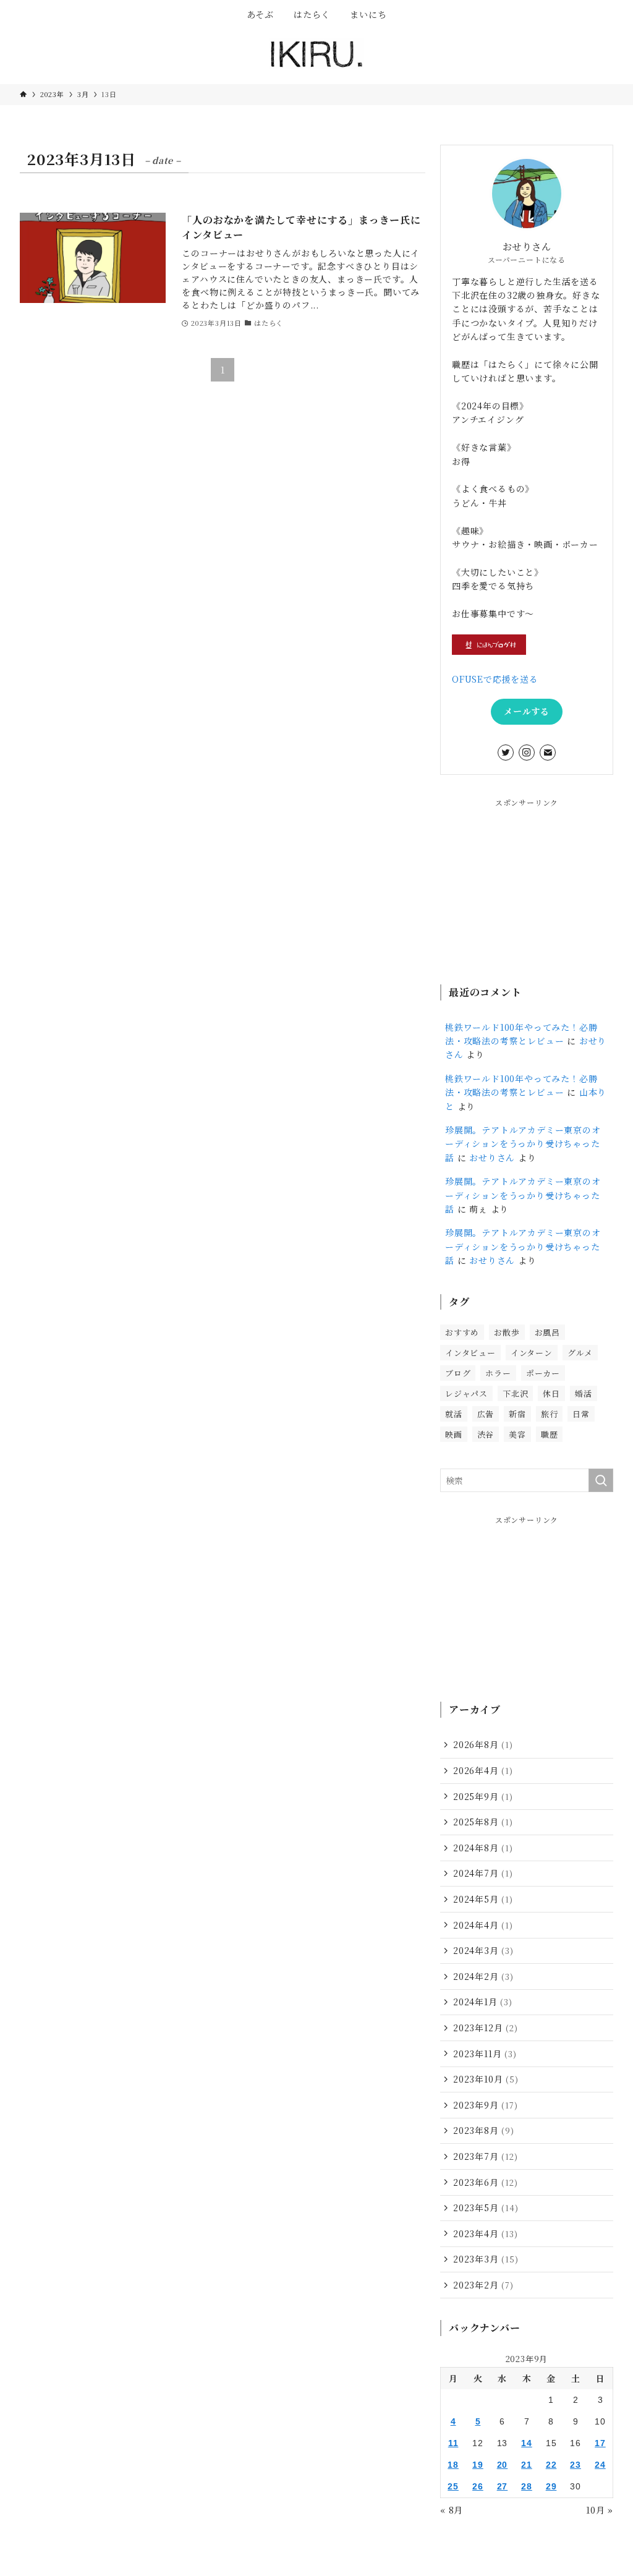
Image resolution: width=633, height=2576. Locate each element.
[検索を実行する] (601, 1480)
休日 (551, 1393)
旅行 (550, 1414)
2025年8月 (483, 1822)
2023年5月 (486, 2207)
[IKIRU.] (316, 54)
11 (453, 2443)
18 (453, 2465)
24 (600, 2465)
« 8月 (452, 2510)
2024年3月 (483, 1950)
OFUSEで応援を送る (495, 679)
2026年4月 (483, 1770)
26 (478, 2486)
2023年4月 (486, 2233)
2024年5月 (483, 1899)
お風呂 (547, 1332)
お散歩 (507, 1332)
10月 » (600, 2510)
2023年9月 (486, 2105)
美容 (517, 1434)
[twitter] (506, 753)
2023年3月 (486, 2259)
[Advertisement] (527, 885)
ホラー (498, 1373)
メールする (527, 711)
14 (527, 2443)
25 (453, 2486)
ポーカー (543, 1373)
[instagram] (527, 753)
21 (527, 2465)
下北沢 (515, 1393)
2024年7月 (483, 1873)
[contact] (548, 753)
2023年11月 (485, 2054)
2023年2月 (483, 2285)
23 (576, 2465)
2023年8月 (484, 2130)
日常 (581, 1414)
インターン (532, 1353)
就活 (454, 1414)
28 (527, 2486)
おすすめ (462, 1332)
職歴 (550, 1434)
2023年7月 (486, 2156)
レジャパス (466, 1393)
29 (551, 2486)
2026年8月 (483, 1744)
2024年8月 (483, 1848)
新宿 (517, 1414)
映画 (454, 1434)
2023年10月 (486, 2079)
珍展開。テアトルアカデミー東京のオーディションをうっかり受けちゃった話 (523, 1144)
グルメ (580, 1353)
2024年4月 (483, 1925)
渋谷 (486, 1434)
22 (551, 2465)
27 (503, 2486)
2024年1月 (483, 2002)
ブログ (458, 1373)
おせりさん (492, 1158)
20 (503, 2465)
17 (600, 2443)
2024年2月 (483, 1976)
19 (478, 2465)
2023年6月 (486, 2182)
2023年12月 (486, 2028)
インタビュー (470, 1353)
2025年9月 (483, 1796)
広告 (486, 1414)
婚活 (584, 1393)
